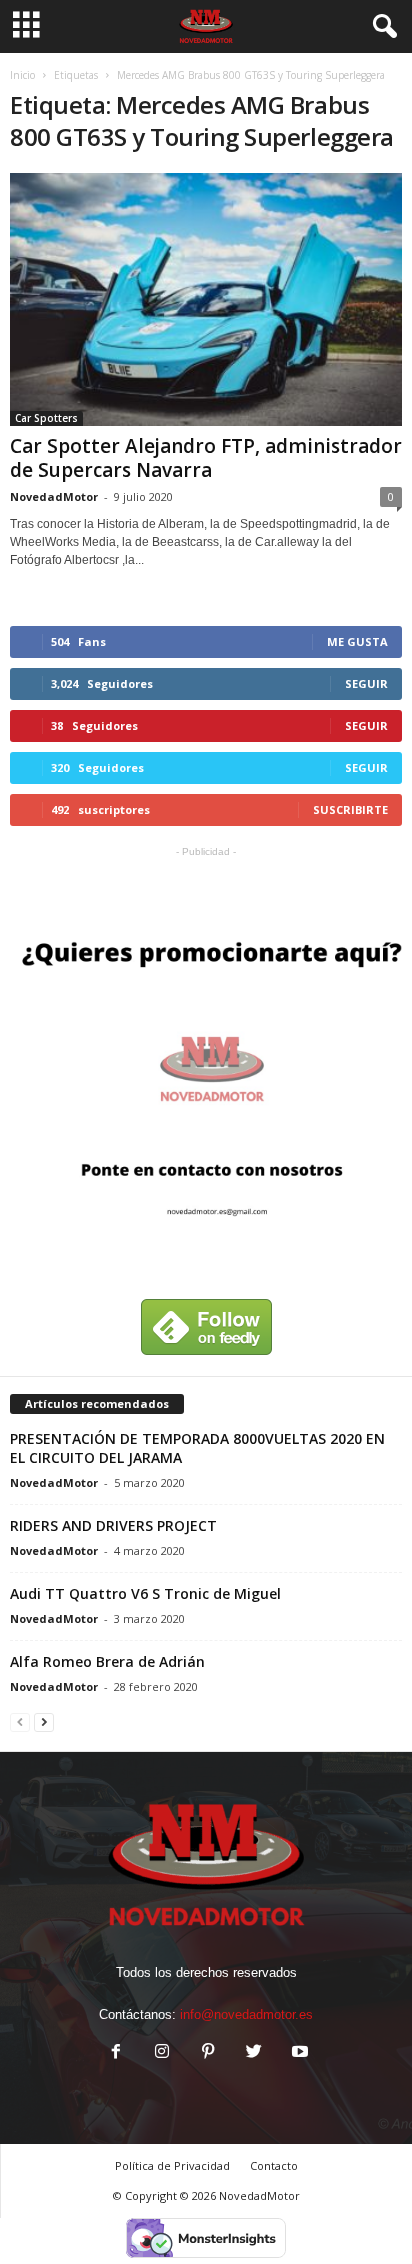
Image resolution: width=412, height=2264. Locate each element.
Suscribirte (350, 809)
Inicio (22, 75)
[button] (381, 27)
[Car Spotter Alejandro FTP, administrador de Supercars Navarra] (206, 299)
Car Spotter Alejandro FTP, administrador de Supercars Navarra (206, 458)
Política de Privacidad (172, 2165)
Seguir (366, 683)
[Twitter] (254, 2053)
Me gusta (357, 641)
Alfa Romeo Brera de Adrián (107, 1661)
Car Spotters (46, 418)
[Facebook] (116, 2053)
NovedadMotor (54, 496)
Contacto (274, 2165)
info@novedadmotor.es (246, 2014)
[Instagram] (162, 2053)
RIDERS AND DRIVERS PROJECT (113, 1525)
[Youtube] (298, 2053)
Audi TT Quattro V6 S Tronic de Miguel (145, 1593)
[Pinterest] (208, 2053)
